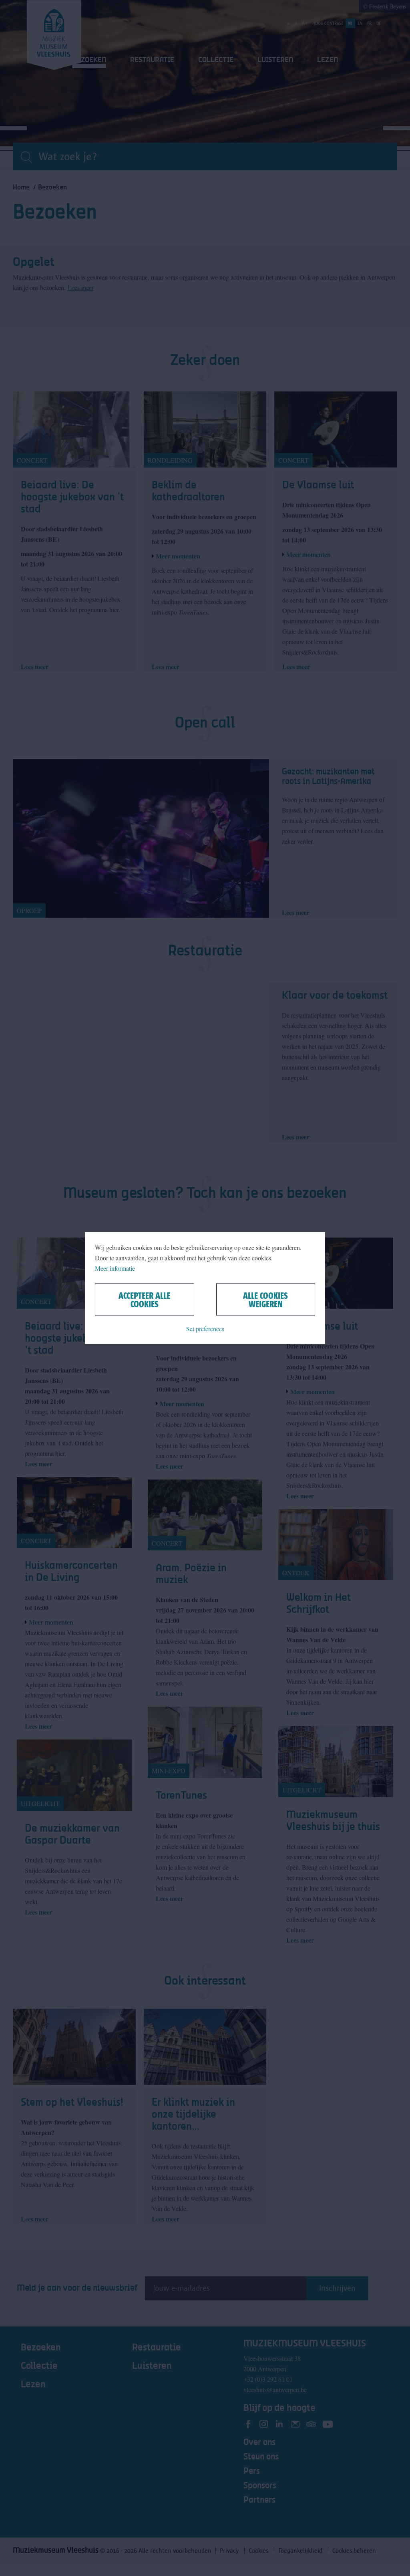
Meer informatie (115, 1268)
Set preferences (205, 1329)
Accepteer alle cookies (144, 1300)
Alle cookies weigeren (265, 1300)
